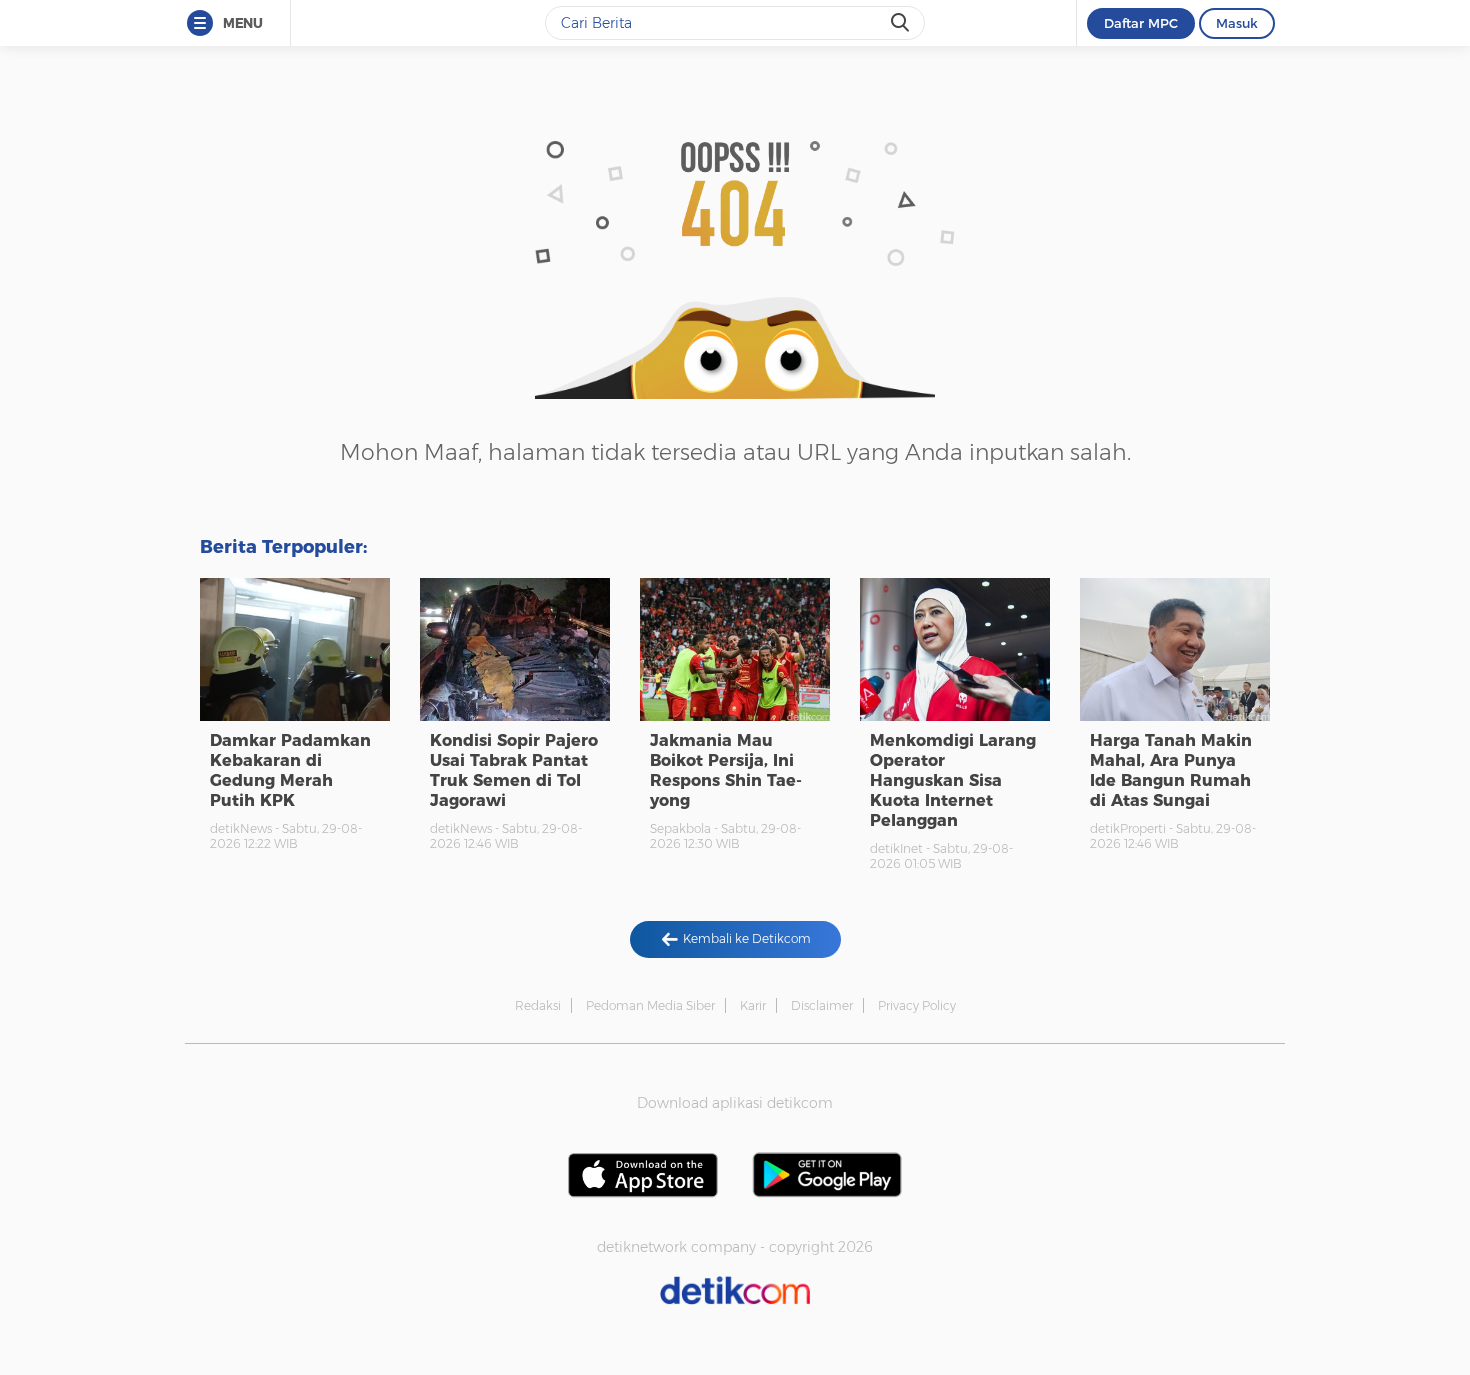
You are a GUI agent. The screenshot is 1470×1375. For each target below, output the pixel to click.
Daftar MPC (1141, 23)
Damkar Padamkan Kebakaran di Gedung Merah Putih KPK (290, 770)
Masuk (1237, 23)
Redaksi (538, 1005)
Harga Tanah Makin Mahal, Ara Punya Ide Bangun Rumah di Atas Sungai (1171, 770)
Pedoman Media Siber (650, 1005)
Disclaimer (822, 1005)
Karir (753, 1005)
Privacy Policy (917, 1005)
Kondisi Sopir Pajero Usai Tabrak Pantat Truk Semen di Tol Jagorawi (514, 770)
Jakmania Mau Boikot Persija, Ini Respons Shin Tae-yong (726, 770)
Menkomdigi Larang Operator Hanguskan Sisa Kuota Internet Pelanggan (953, 780)
